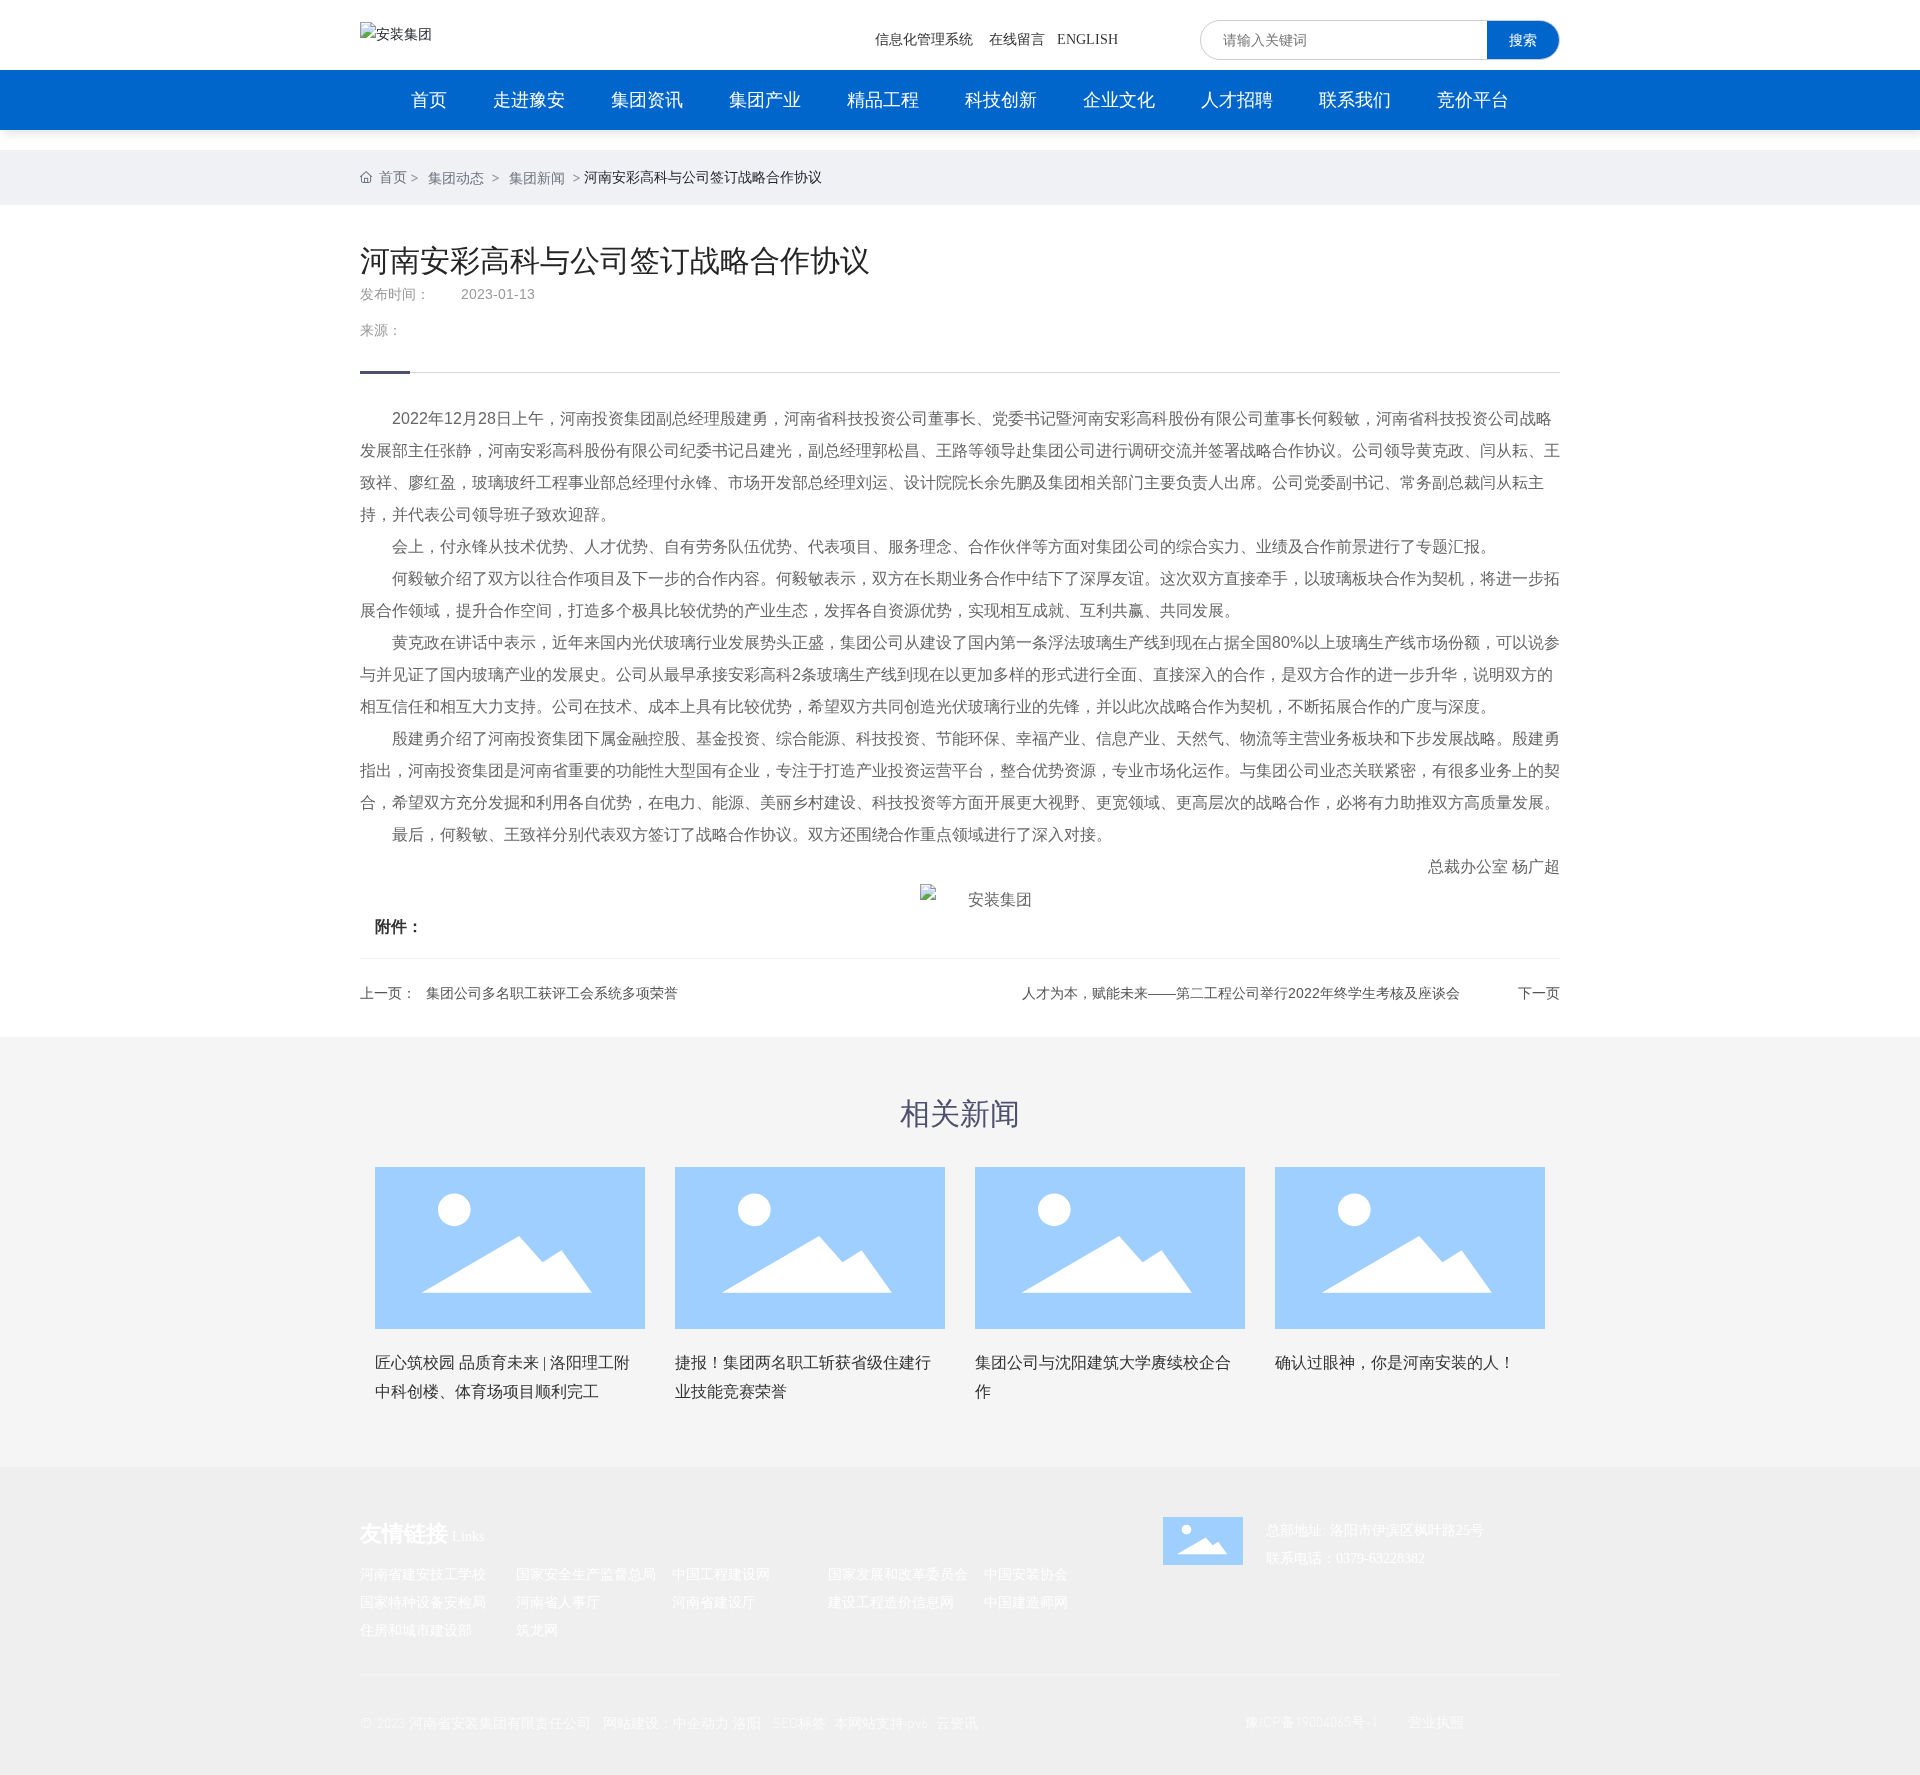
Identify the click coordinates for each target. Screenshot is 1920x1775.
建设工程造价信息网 (891, 1601)
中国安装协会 (1026, 1573)
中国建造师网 (1026, 1601)
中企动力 (701, 1722)
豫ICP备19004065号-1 (1311, 1721)
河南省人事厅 (558, 1601)
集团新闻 (537, 177)
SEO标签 (799, 1722)
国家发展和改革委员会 (898, 1573)
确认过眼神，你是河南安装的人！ (1395, 1362)
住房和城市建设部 (416, 1629)
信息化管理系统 (924, 39)
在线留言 (1017, 39)
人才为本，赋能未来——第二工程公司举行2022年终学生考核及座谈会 (1241, 993)
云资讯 (957, 1722)
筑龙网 (537, 1629)
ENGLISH (1087, 39)
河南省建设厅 (714, 1601)
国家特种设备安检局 (423, 1601)
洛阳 (747, 1722)
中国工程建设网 (721, 1573)
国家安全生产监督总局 (586, 1573)
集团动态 (456, 177)
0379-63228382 (1380, 1558)
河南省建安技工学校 (423, 1573)
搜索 (1523, 39)
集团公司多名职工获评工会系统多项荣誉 (552, 993)
